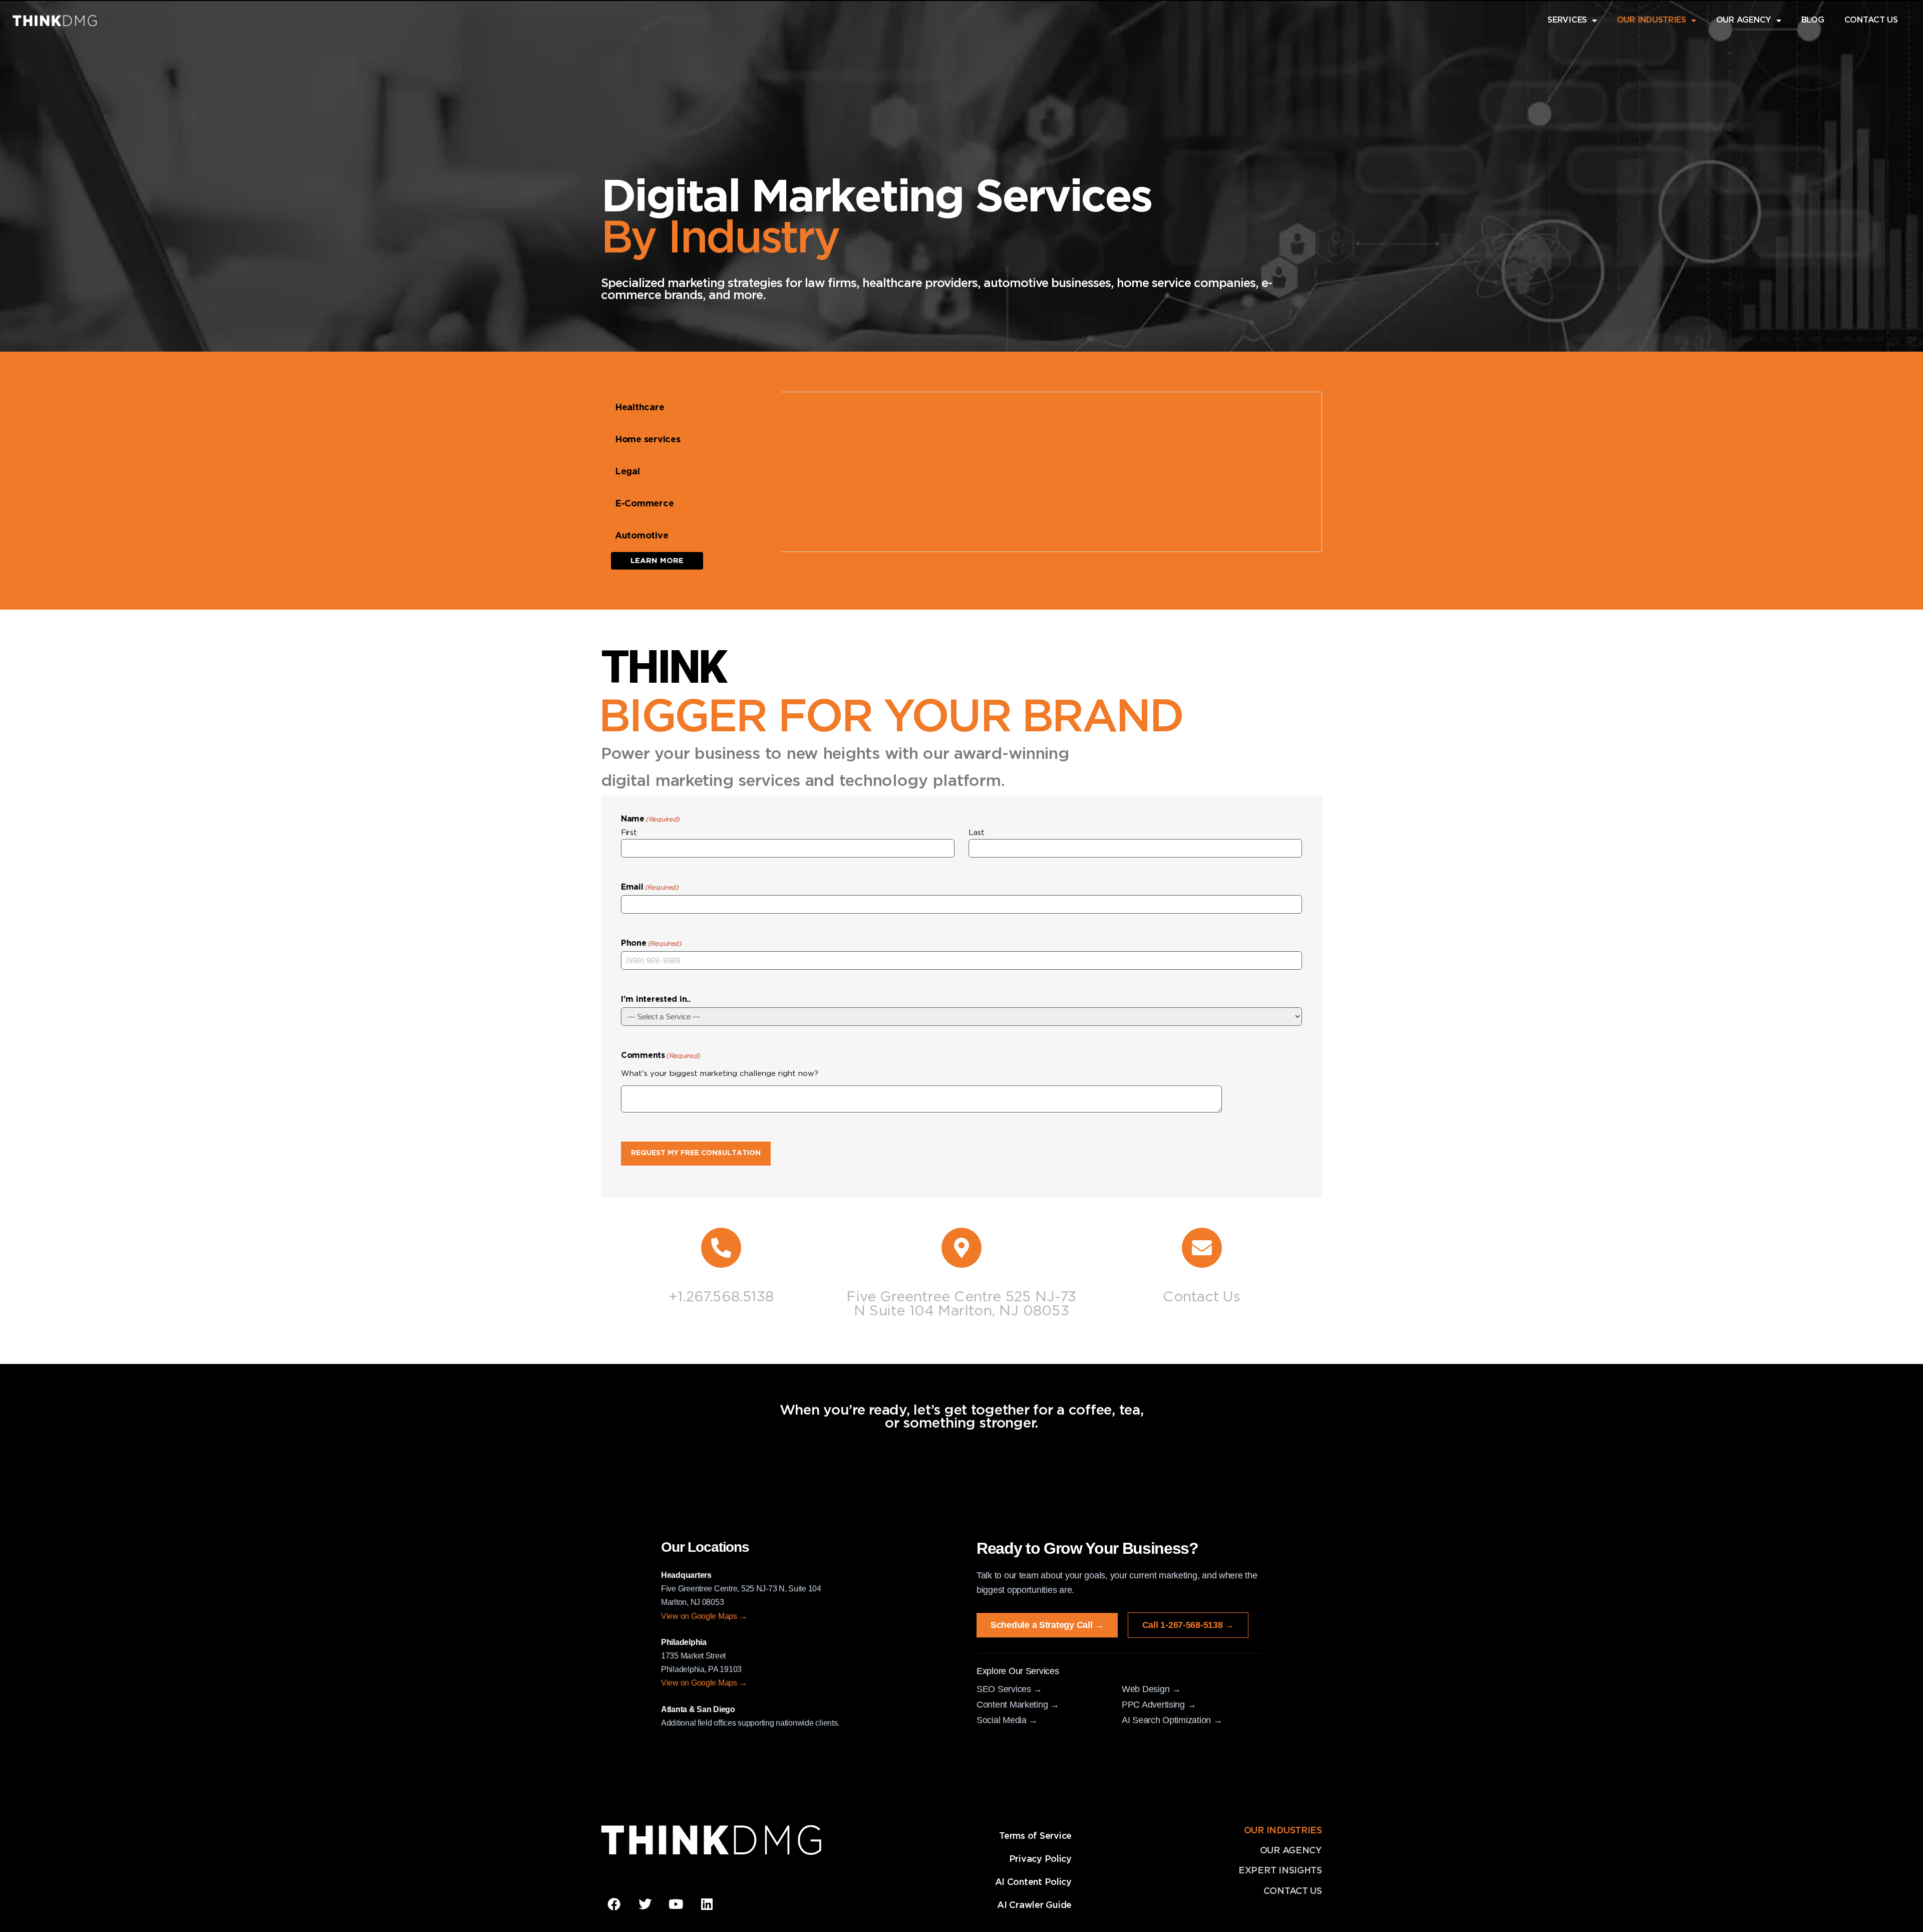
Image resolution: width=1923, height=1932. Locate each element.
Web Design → (1151, 1689)
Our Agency (1291, 1851)
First (629, 833)
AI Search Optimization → (1172, 1720)
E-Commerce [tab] (644, 504)
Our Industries (1652, 20)
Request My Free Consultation (696, 1153)
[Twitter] (645, 1904)
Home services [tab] (648, 440)
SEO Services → (1009, 1689)
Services (1567, 20)
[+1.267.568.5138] (721, 1248)
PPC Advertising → (1159, 1705)
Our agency (1744, 20)
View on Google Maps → (704, 1616)
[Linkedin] (707, 1904)
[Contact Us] (1202, 1248)
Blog (1813, 20)
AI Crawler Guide (1034, 1905)
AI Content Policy (1033, 1882)
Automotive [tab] (642, 536)
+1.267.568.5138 (721, 1297)
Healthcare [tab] (639, 408)
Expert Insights (1280, 1871)
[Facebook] (614, 1904)
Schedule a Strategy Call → (1047, 1625)
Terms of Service (1035, 1836)
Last (977, 833)
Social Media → (1007, 1720)
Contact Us (1871, 20)
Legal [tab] (627, 472)
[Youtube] (676, 1904)
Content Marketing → (1018, 1705)
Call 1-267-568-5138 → (1188, 1625)
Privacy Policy (1040, 1859)
